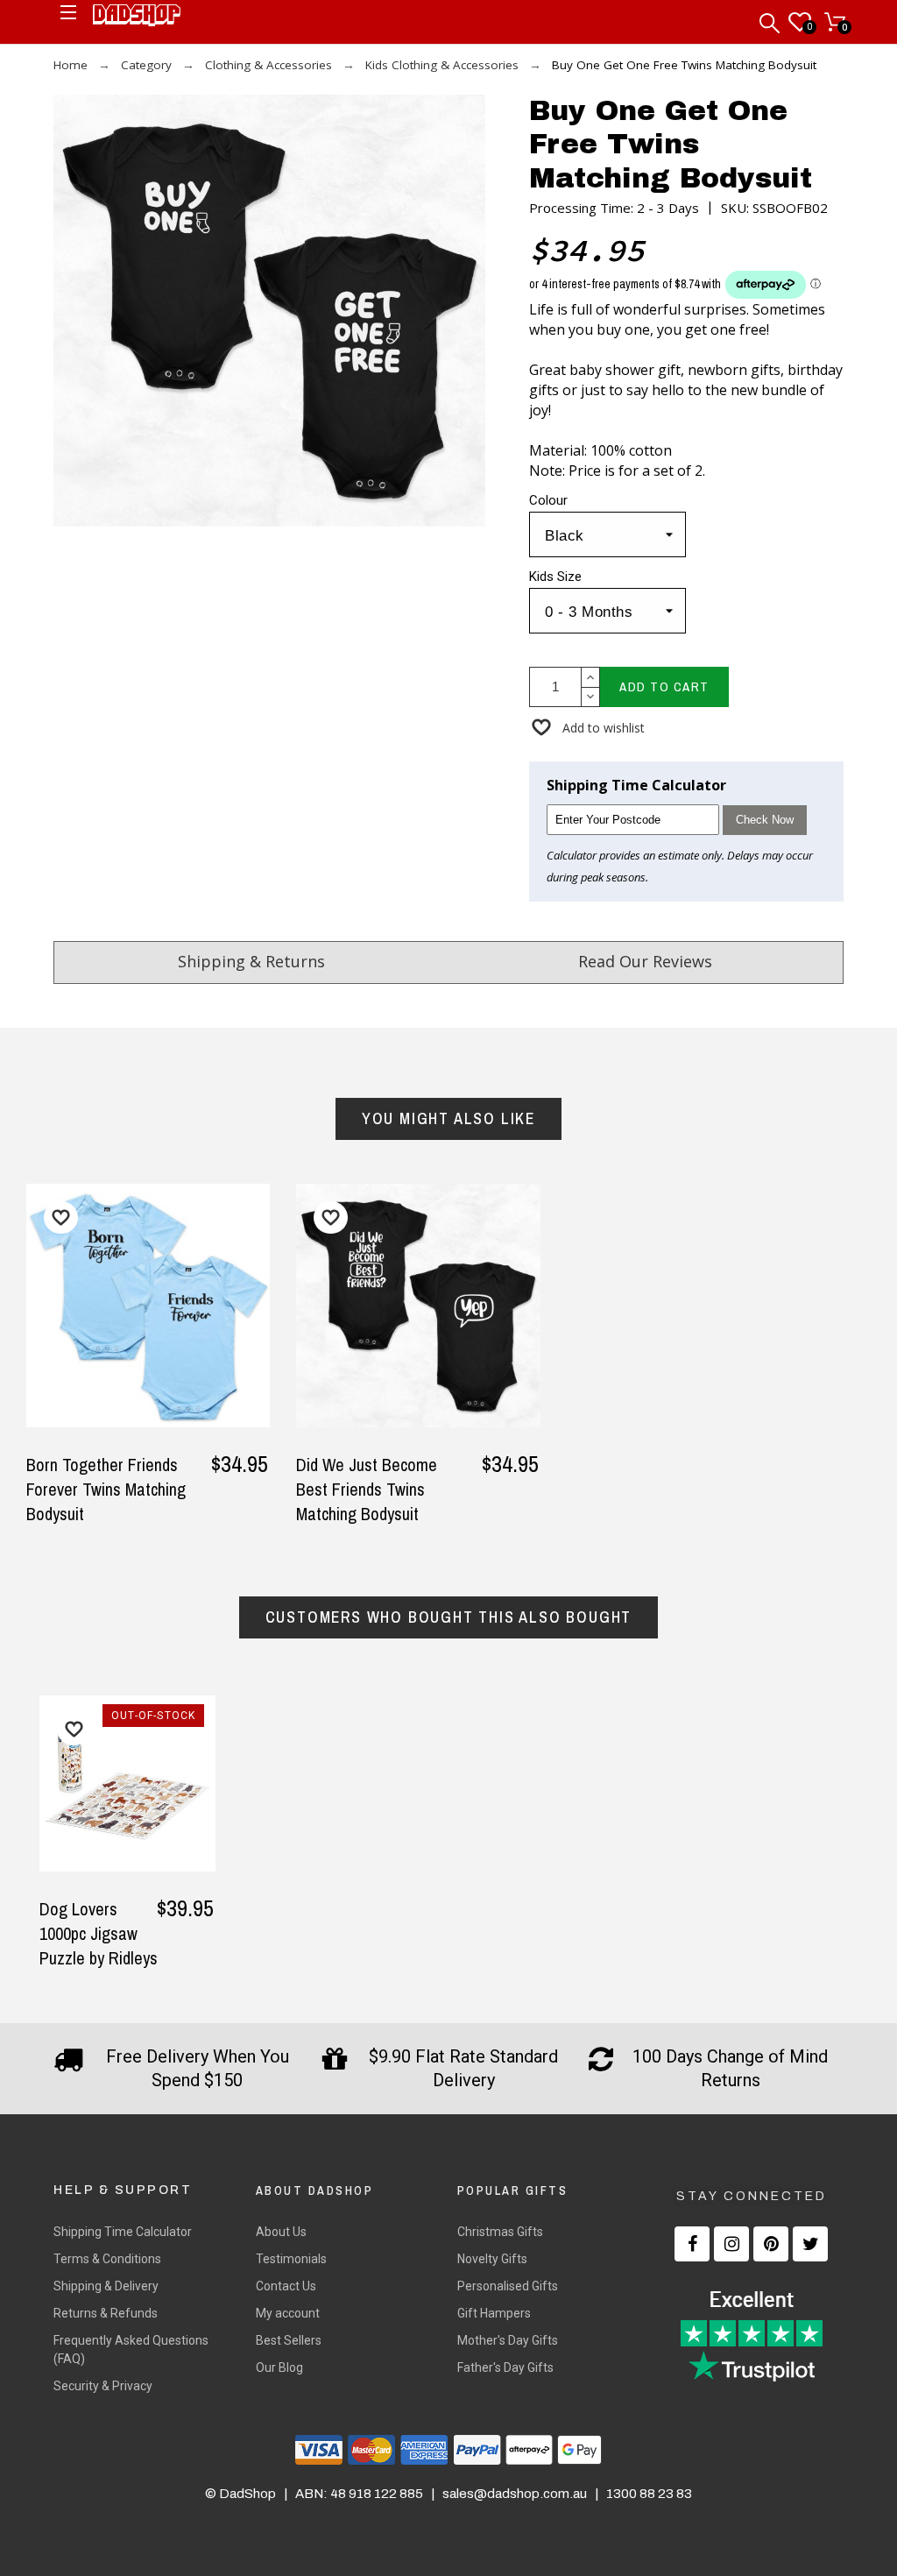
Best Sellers (289, 2340)
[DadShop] (137, 18)
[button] (587, 728)
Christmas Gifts (500, 2232)
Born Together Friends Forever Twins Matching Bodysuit (106, 1489)
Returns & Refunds (106, 2313)
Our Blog (279, 2367)
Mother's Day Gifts (508, 2340)
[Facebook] (692, 2244)
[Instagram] (731, 2244)
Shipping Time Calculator (123, 2232)
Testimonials (291, 2259)
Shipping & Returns (251, 961)
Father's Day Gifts (505, 2367)
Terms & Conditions (107, 2259)
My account (288, 2313)
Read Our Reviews (645, 961)
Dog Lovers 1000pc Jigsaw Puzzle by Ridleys (99, 1933)
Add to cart (664, 686)
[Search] (771, 19)
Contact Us (286, 2286)
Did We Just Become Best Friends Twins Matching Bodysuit (367, 1489)
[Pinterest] (771, 2244)
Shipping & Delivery (106, 2286)
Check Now (765, 820)
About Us (281, 2232)
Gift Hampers (494, 2313)
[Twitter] (810, 2244)
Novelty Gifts (492, 2259)
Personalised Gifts (508, 2286)
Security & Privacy (103, 2386)
